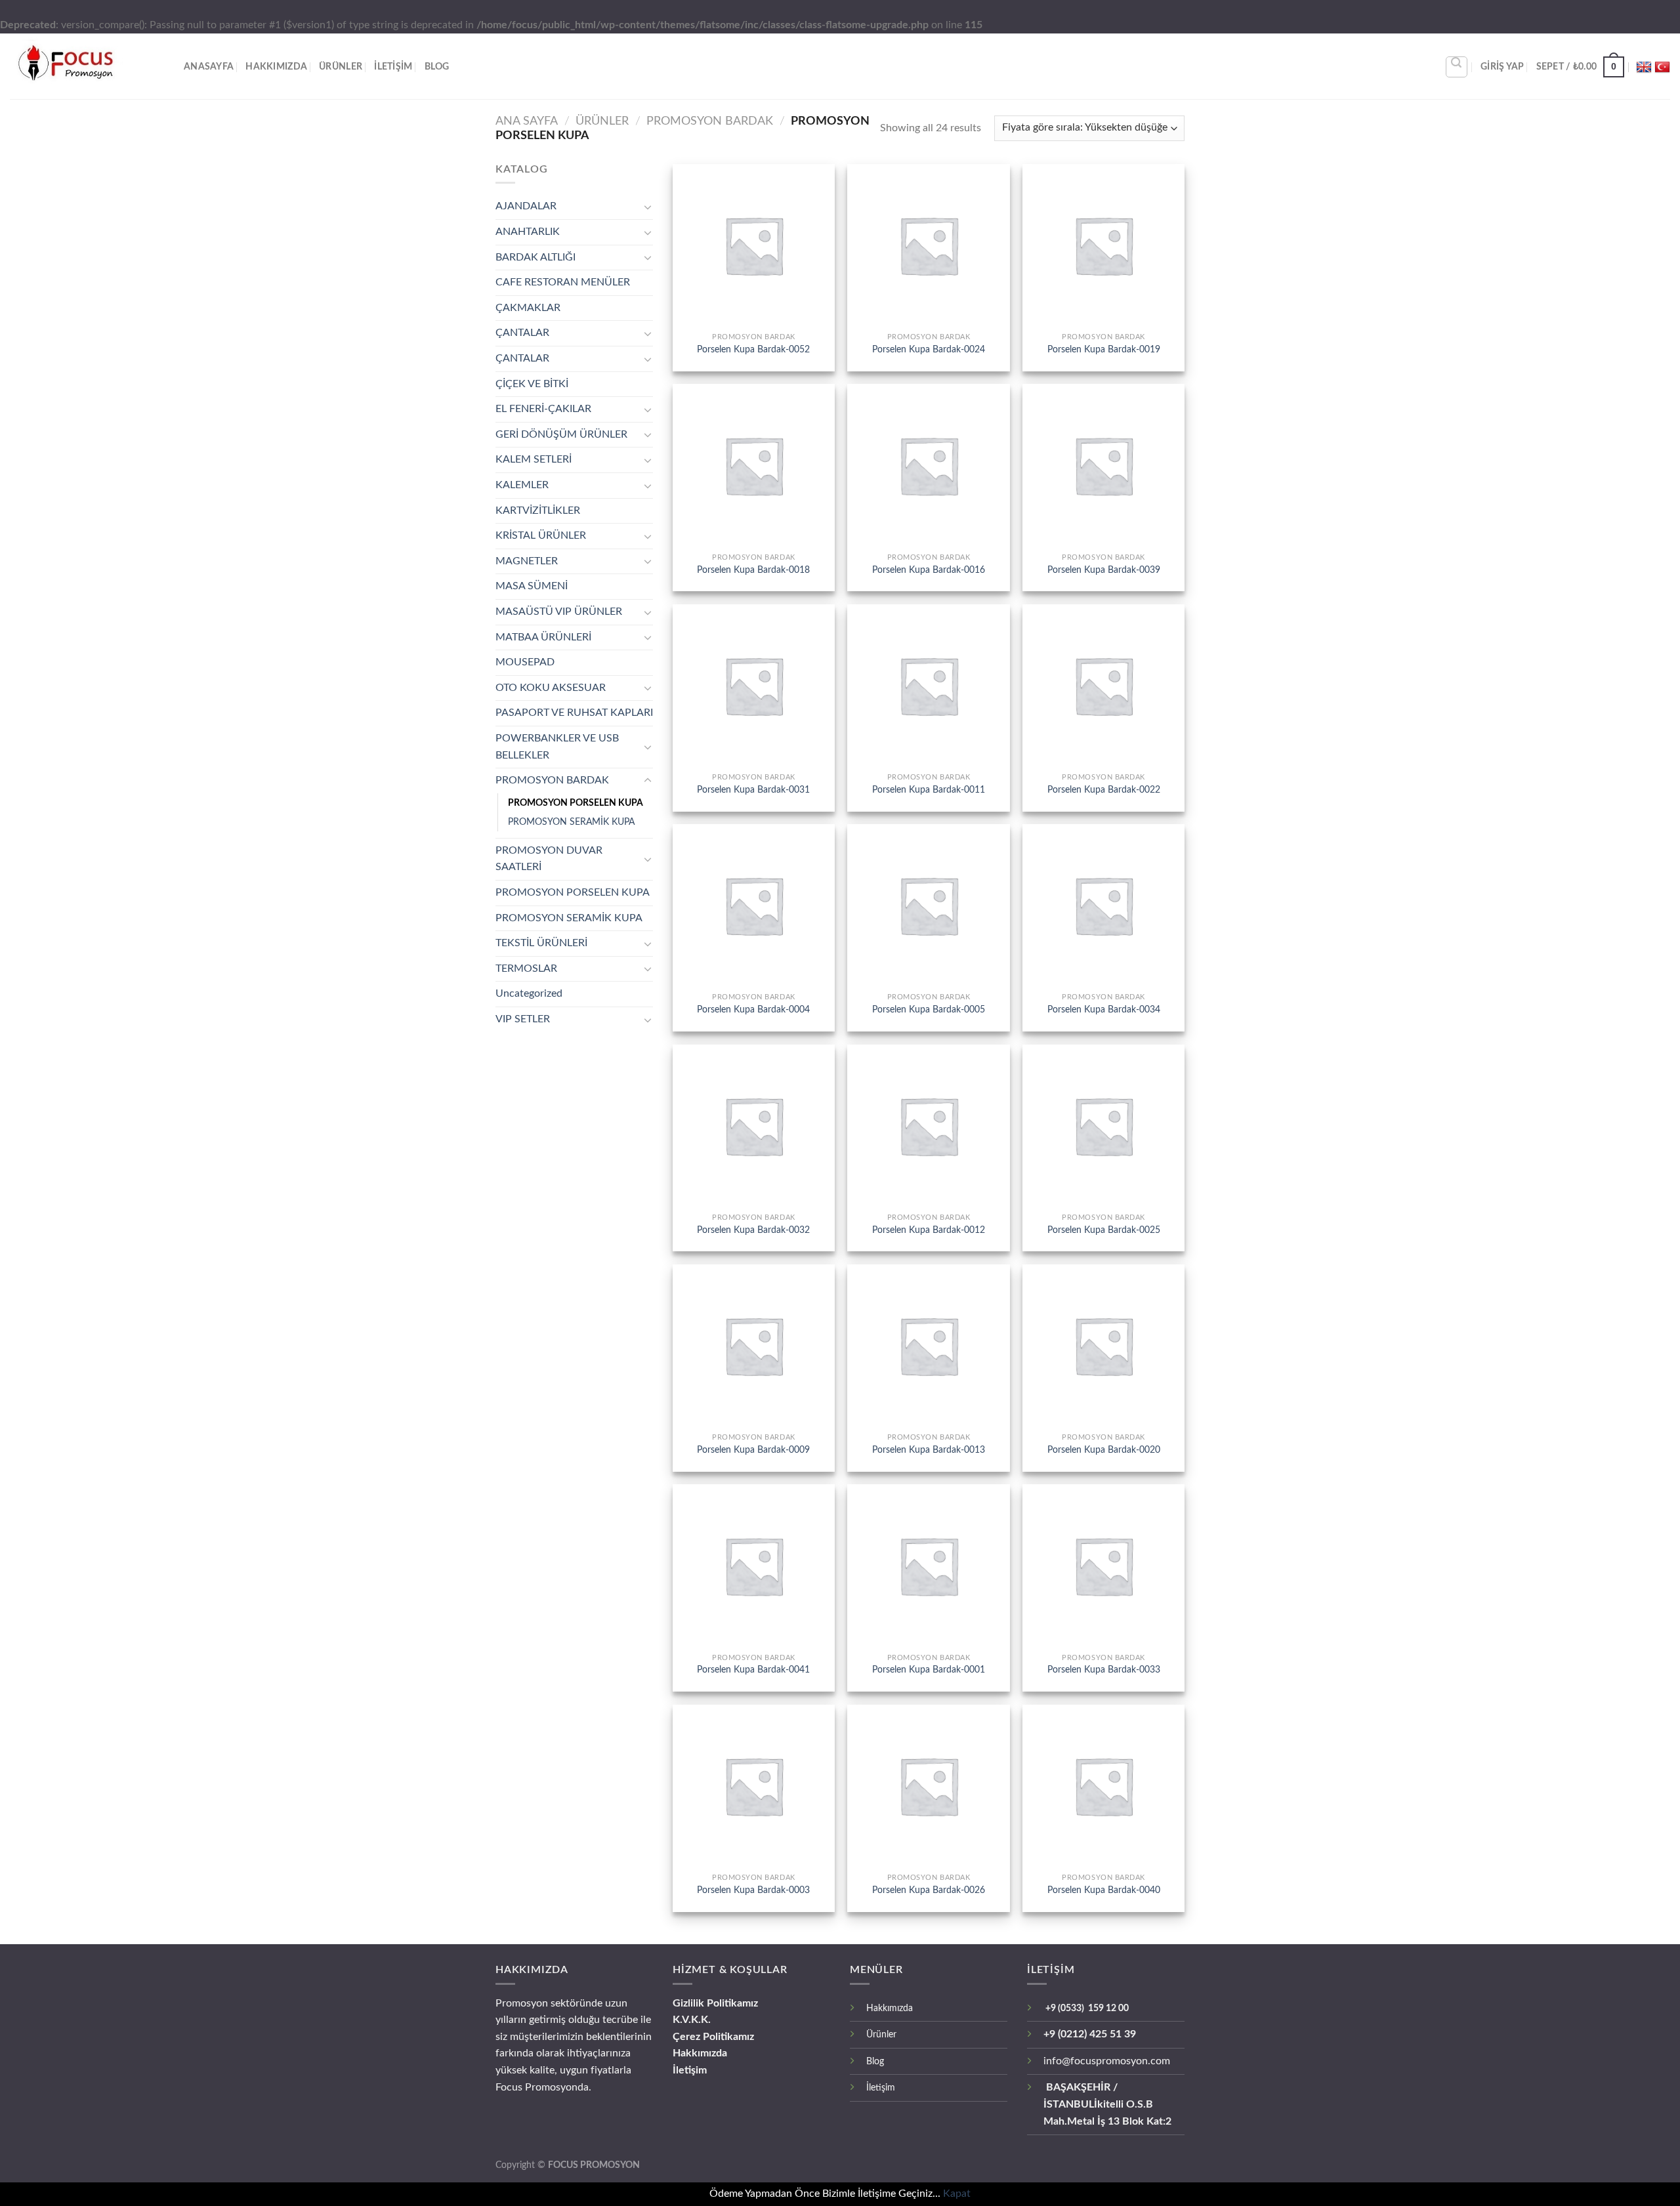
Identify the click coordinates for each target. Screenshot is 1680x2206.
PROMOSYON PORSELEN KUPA (576, 803)
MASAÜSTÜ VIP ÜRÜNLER (559, 612)
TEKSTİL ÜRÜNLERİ (541, 943)
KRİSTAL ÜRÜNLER (541, 535)
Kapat (957, 2194)
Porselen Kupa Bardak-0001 (929, 1670)
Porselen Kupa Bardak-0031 (753, 790)
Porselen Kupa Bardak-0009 (753, 1450)
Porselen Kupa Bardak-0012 (929, 1230)
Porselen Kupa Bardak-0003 (753, 1890)
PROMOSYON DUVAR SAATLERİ (549, 859)
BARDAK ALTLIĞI (535, 257)
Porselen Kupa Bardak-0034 (1104, 1009)
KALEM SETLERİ (534, 459)
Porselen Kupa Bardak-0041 (753, 1670)
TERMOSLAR (526, 968)
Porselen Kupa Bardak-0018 (753, 570)
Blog (437, 67)
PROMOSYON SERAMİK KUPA (571, 822)
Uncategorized (529, 993)
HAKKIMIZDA (276, 67)
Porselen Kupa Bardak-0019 (1104, 349)
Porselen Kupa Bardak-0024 (929, 349)
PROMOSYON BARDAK (710, 121)
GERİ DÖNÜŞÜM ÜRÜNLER (561, 434)
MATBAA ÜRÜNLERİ (543, 637)
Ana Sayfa (527, 121)
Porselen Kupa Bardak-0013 (929, 1450)
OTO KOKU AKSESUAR (551, 688)
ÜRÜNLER (341, 67)
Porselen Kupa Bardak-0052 (753, 349)
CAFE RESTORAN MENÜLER (563, 282)
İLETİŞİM (393, 67)
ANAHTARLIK (528, 232)
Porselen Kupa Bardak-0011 (929, 790)
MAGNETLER (527, 561)
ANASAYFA (209, 67)
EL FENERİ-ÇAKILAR (543, 409)
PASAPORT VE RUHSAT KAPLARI (574, 713)
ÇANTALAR (522, 333)
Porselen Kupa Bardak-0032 (753, 1230)
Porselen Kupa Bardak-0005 (929, 1009)
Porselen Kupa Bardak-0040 (1104, 1890)
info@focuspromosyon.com (1107, 2061)
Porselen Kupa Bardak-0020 (1104, 1450)
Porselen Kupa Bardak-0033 (1104, 1670)
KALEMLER (522, 485)
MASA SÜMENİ (532, 586)
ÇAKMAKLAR (528, 308)
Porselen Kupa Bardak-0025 (1104, 1230)
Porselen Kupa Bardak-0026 (929, 1890)
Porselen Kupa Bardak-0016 (929, 570)
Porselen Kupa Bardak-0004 (753, 1009)
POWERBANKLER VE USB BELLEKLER (557, 747)
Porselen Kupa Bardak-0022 (1104, 790)
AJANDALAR (526, 206)
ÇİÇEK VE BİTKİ (532, 384)
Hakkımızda (700, 2053)
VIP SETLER (523, 1019)
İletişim (690, 2070)
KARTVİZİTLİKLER (538, 510)
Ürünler (881, 2034)
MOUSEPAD (525, 662)
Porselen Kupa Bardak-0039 (1104, 570)
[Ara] (1457, 67)
